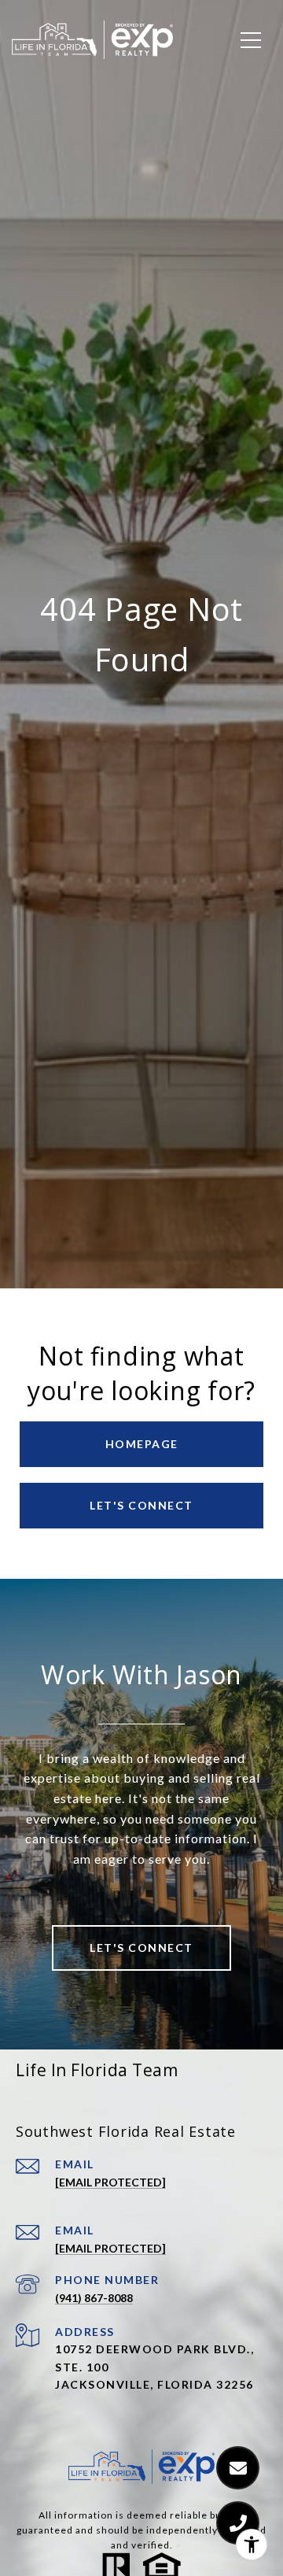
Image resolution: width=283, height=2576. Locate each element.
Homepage (142, 1444)
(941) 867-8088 (94, 2298)
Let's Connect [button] (141, 1505)
